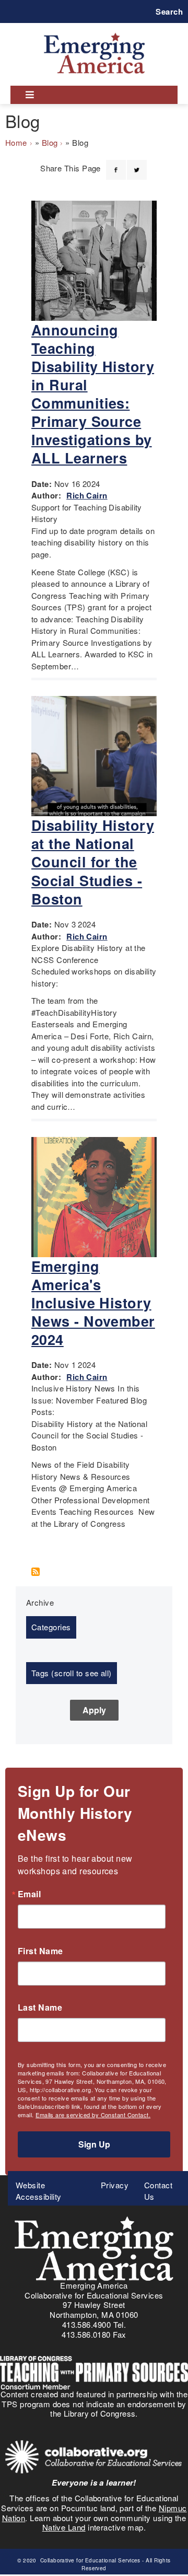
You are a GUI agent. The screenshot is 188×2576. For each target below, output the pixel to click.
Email (29, 1894)
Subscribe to (39, 1572)
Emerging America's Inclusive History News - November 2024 (93, 1303)
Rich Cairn (87, 495)
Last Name (40, 2008)
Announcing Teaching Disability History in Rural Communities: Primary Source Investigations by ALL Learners (93, 394)
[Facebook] (116, 164)
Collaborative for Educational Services (89, 2560)
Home (16, 142)
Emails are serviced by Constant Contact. (93, 2115)
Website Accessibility (39, 2191)
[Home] (94, 33)
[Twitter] (137, 164)
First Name (40, 1951)
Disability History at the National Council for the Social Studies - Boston (93, 862)
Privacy (115, 2185)
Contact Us (158, 2191)
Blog (50, 142)
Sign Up (94, 2144)
